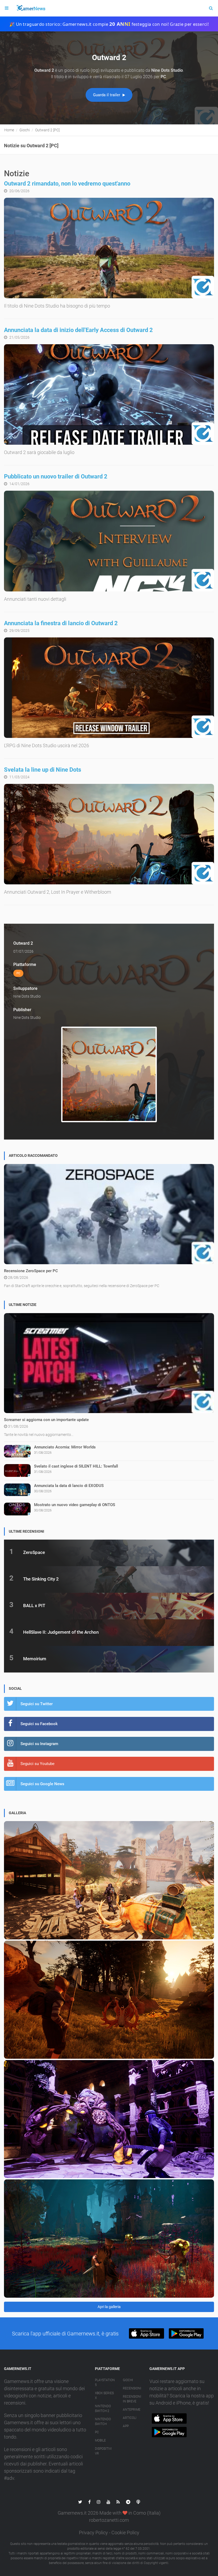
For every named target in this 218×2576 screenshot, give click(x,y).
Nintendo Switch (103, 2422)
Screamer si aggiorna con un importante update (46, 1420)
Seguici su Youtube (37, 1764)
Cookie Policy (125, 2533)
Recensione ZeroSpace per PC (31, 1271)
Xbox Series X (104, 2396)
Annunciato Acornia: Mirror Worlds (65, 1447)
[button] (146, 2333)
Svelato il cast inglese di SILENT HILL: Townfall (76, 1466)
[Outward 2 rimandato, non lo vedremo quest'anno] (109, 248)
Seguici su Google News (42, 1784)
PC (97, 2432)
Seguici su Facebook (39, 1724)
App (126, 2426)
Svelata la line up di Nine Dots (43, 770)
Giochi (128, 2380)
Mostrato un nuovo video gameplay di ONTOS (75, 1505)
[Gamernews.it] (31, 8)
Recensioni (132, 2388)
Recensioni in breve (132, 2399)
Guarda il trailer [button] (107, 95)
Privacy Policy (93, 2533)
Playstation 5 (105, 2382)
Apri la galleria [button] (109, 2307)
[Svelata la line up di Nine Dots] (109, 834)
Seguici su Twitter (37, 1704)
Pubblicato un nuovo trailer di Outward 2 (56, 476)
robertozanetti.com (109, 2520)
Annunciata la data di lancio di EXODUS (69, 1486)
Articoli (130, 2418)
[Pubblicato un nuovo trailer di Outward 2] (109, 541)
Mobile (100, 2440)
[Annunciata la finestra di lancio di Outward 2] (109, 688)
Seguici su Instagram (39, 1744)
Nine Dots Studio (27, 996)
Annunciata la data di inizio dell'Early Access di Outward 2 (78, 330)
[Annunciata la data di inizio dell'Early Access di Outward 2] (109, 394)
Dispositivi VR (103, 2451)
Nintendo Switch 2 (103, 2409)
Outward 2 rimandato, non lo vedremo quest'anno (67, 184)
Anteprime (132, 2410)
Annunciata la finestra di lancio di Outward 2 (61, 623)
